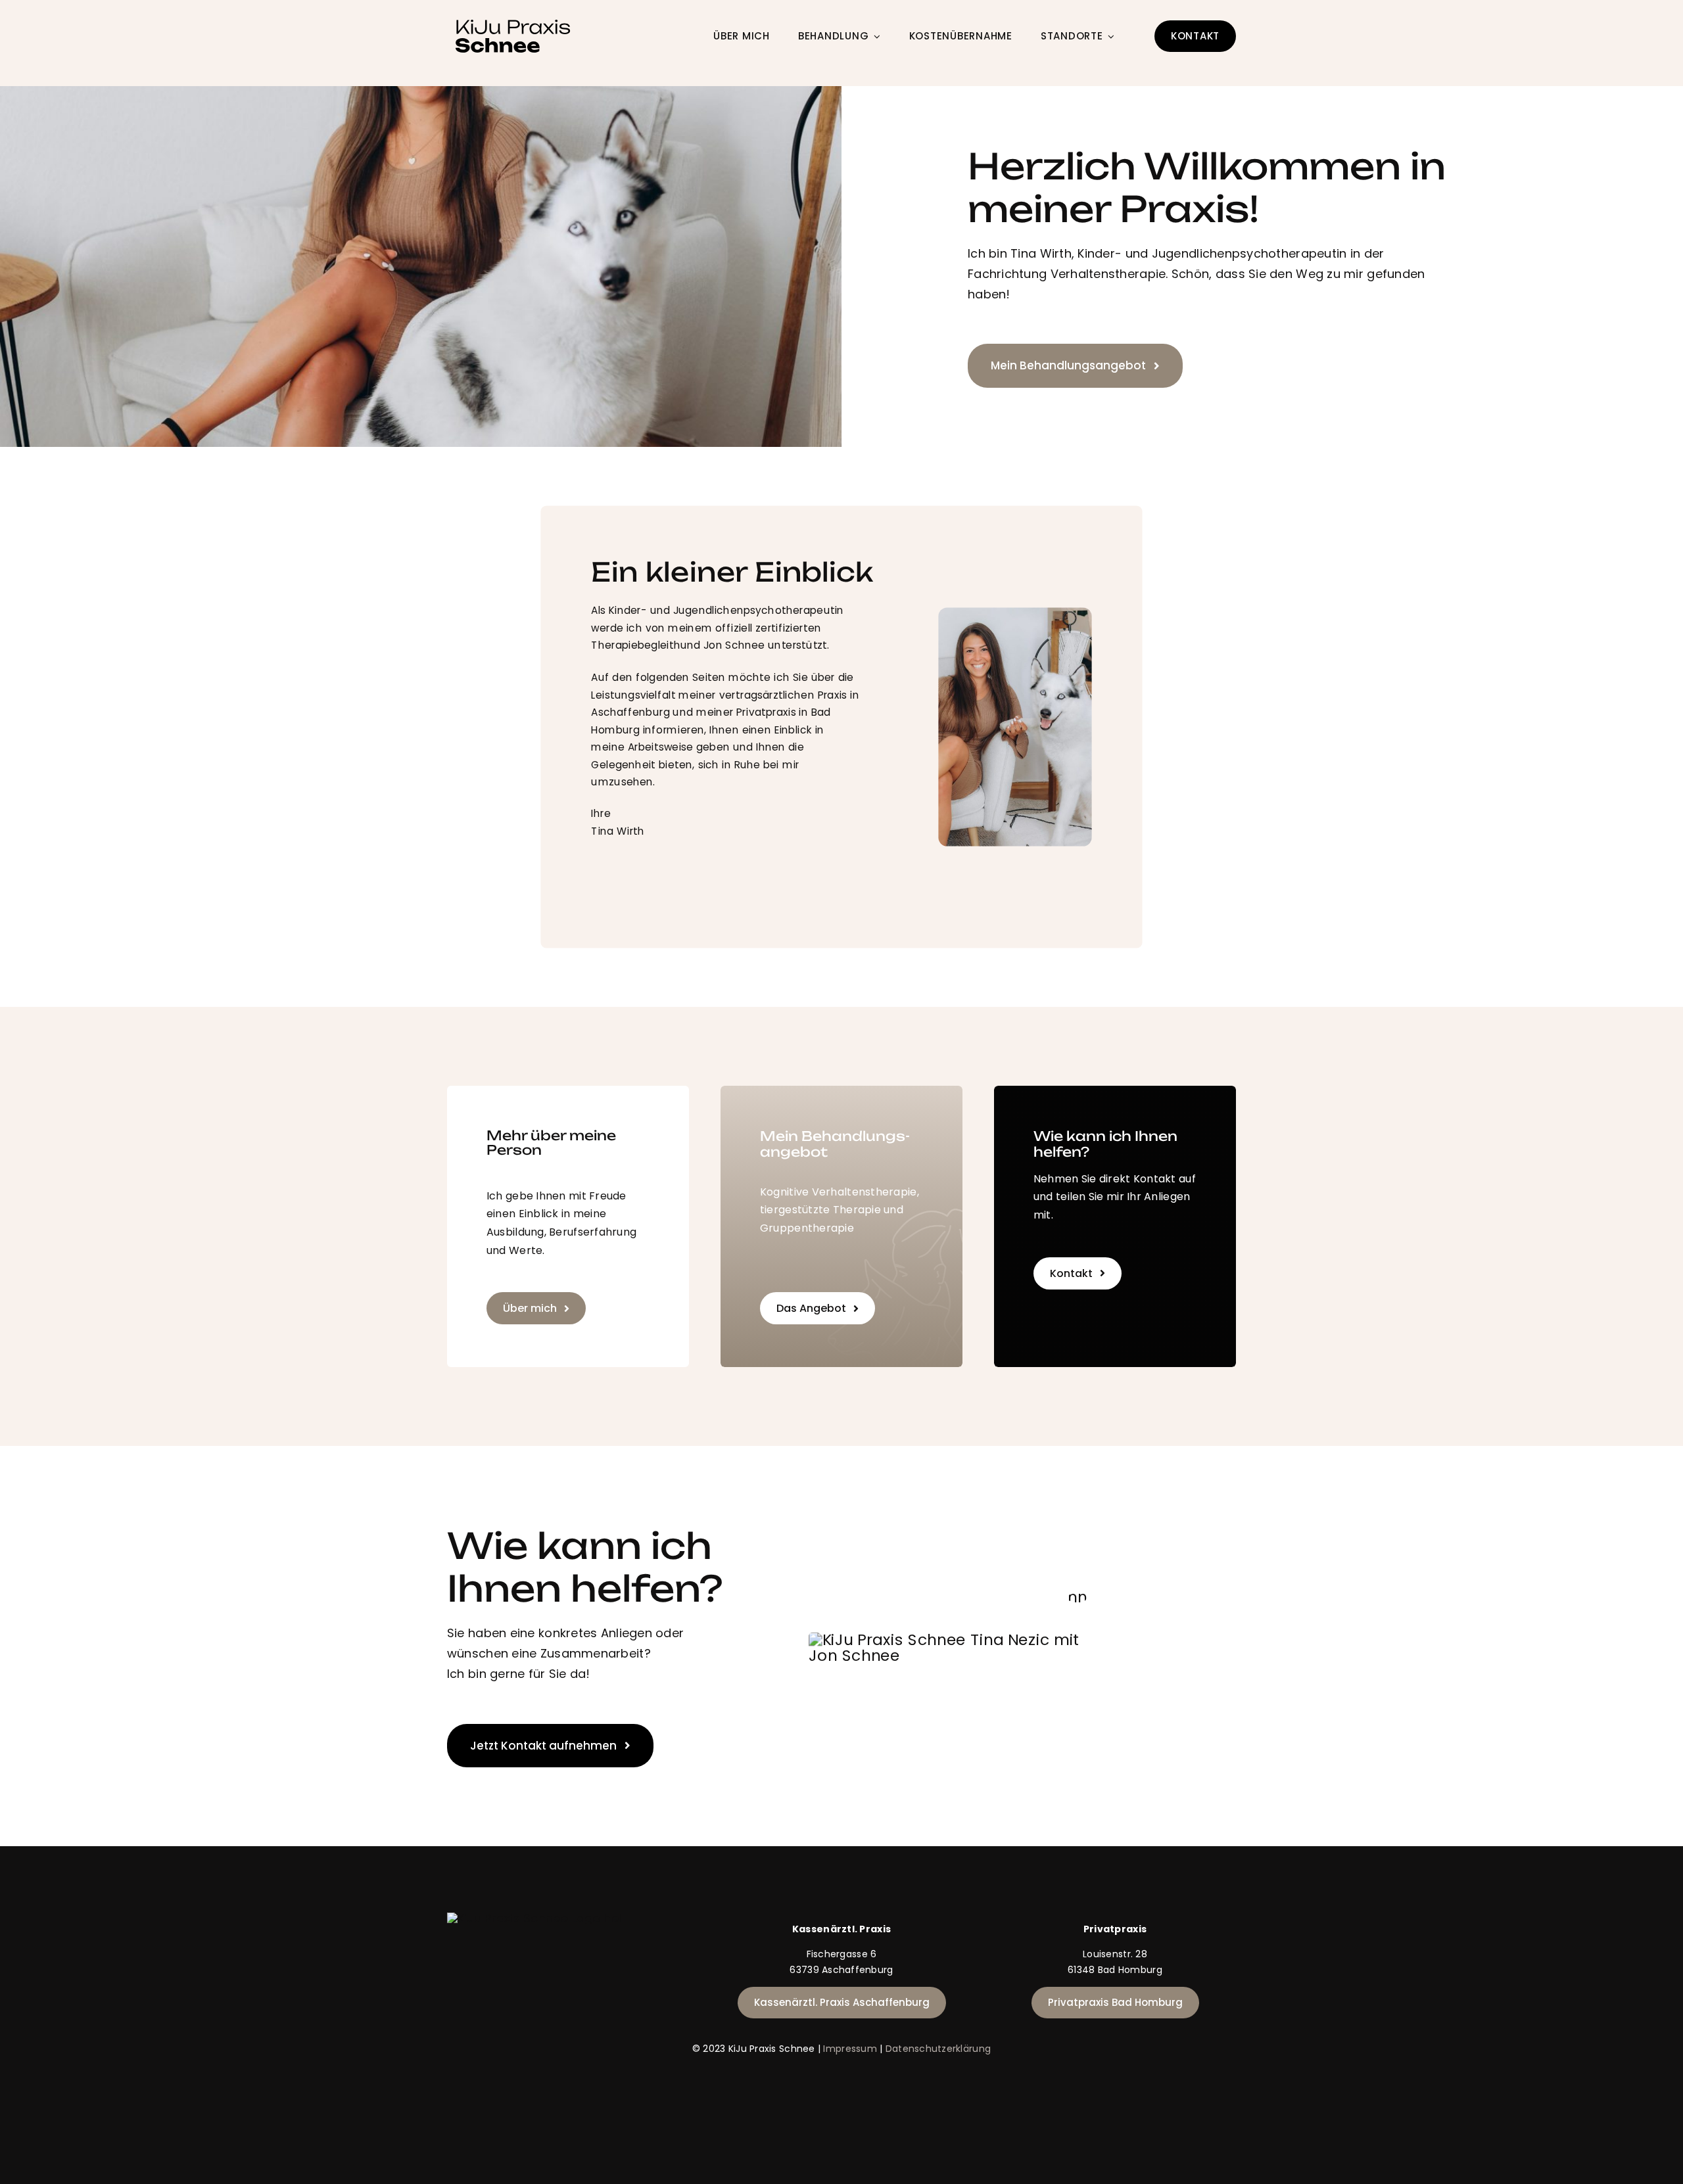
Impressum (850, 2049)
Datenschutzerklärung (938, 2049)
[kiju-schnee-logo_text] (513, 22)
